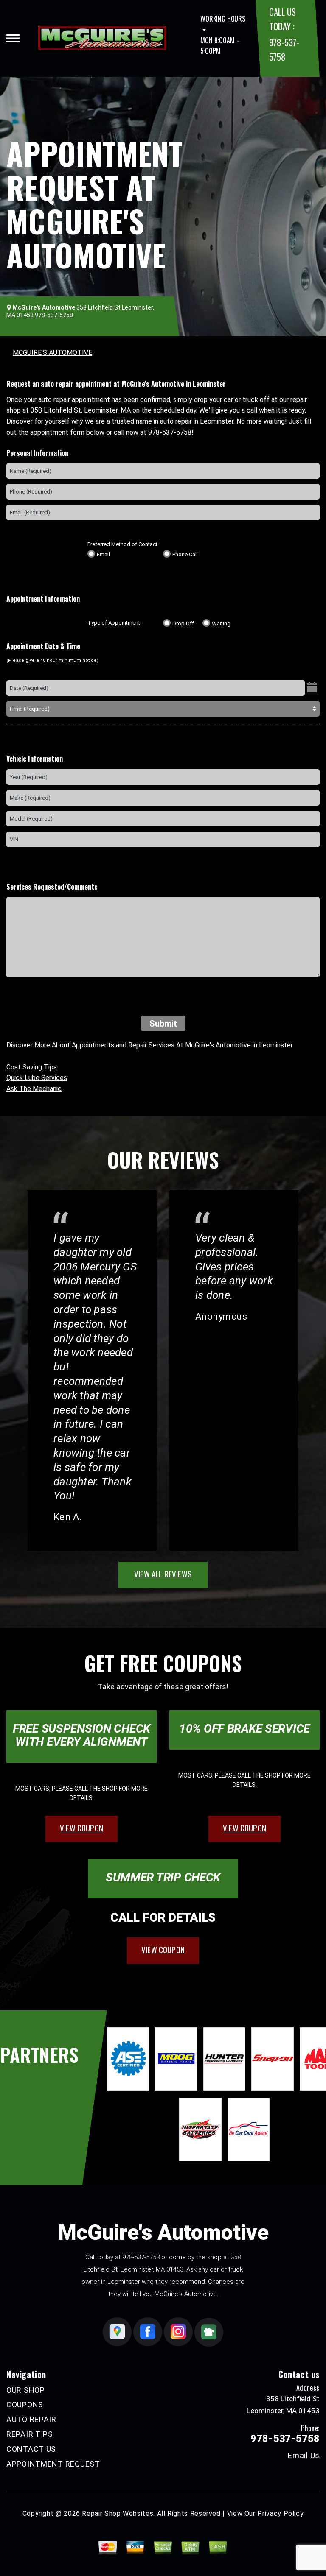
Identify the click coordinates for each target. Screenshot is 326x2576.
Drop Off (183, 624)
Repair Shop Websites (118, 2513)
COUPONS (25, 2404)
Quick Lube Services (37, 1078)
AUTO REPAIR (31, 2419)
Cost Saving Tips (32, 1067)
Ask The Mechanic (34, 1089)
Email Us (304, 2456)
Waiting (221, 624)
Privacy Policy (280, 2513)
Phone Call (185, 554)
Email (103, 554)
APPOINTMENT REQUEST (53, 2464)
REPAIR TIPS (30, 2434)
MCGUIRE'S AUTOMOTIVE (52, 353)
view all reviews (163, 1574)
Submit (163, 1024)
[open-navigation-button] (13, 38)
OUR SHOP (26, 2390)
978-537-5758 (170, 432)
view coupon (81, 1828)
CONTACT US (31, 2449)
